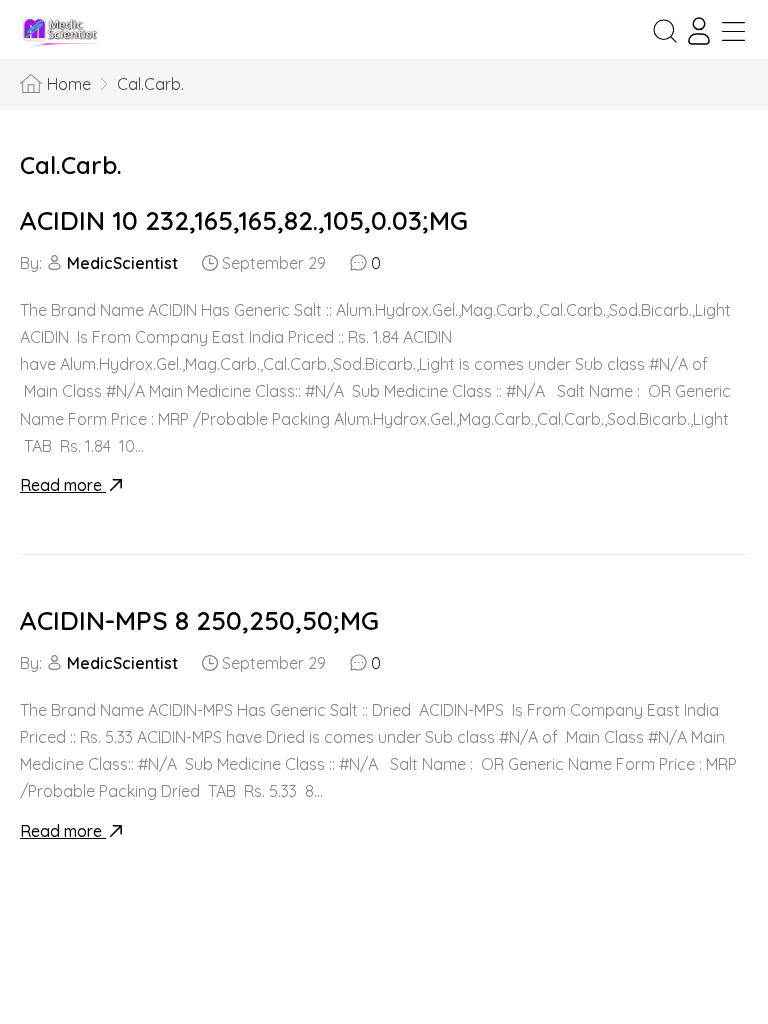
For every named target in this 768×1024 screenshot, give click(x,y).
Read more (63, 485)
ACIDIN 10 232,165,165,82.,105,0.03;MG (244, 220)
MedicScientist (122, 263)
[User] (699, 31)
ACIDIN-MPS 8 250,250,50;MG (199, 620)
